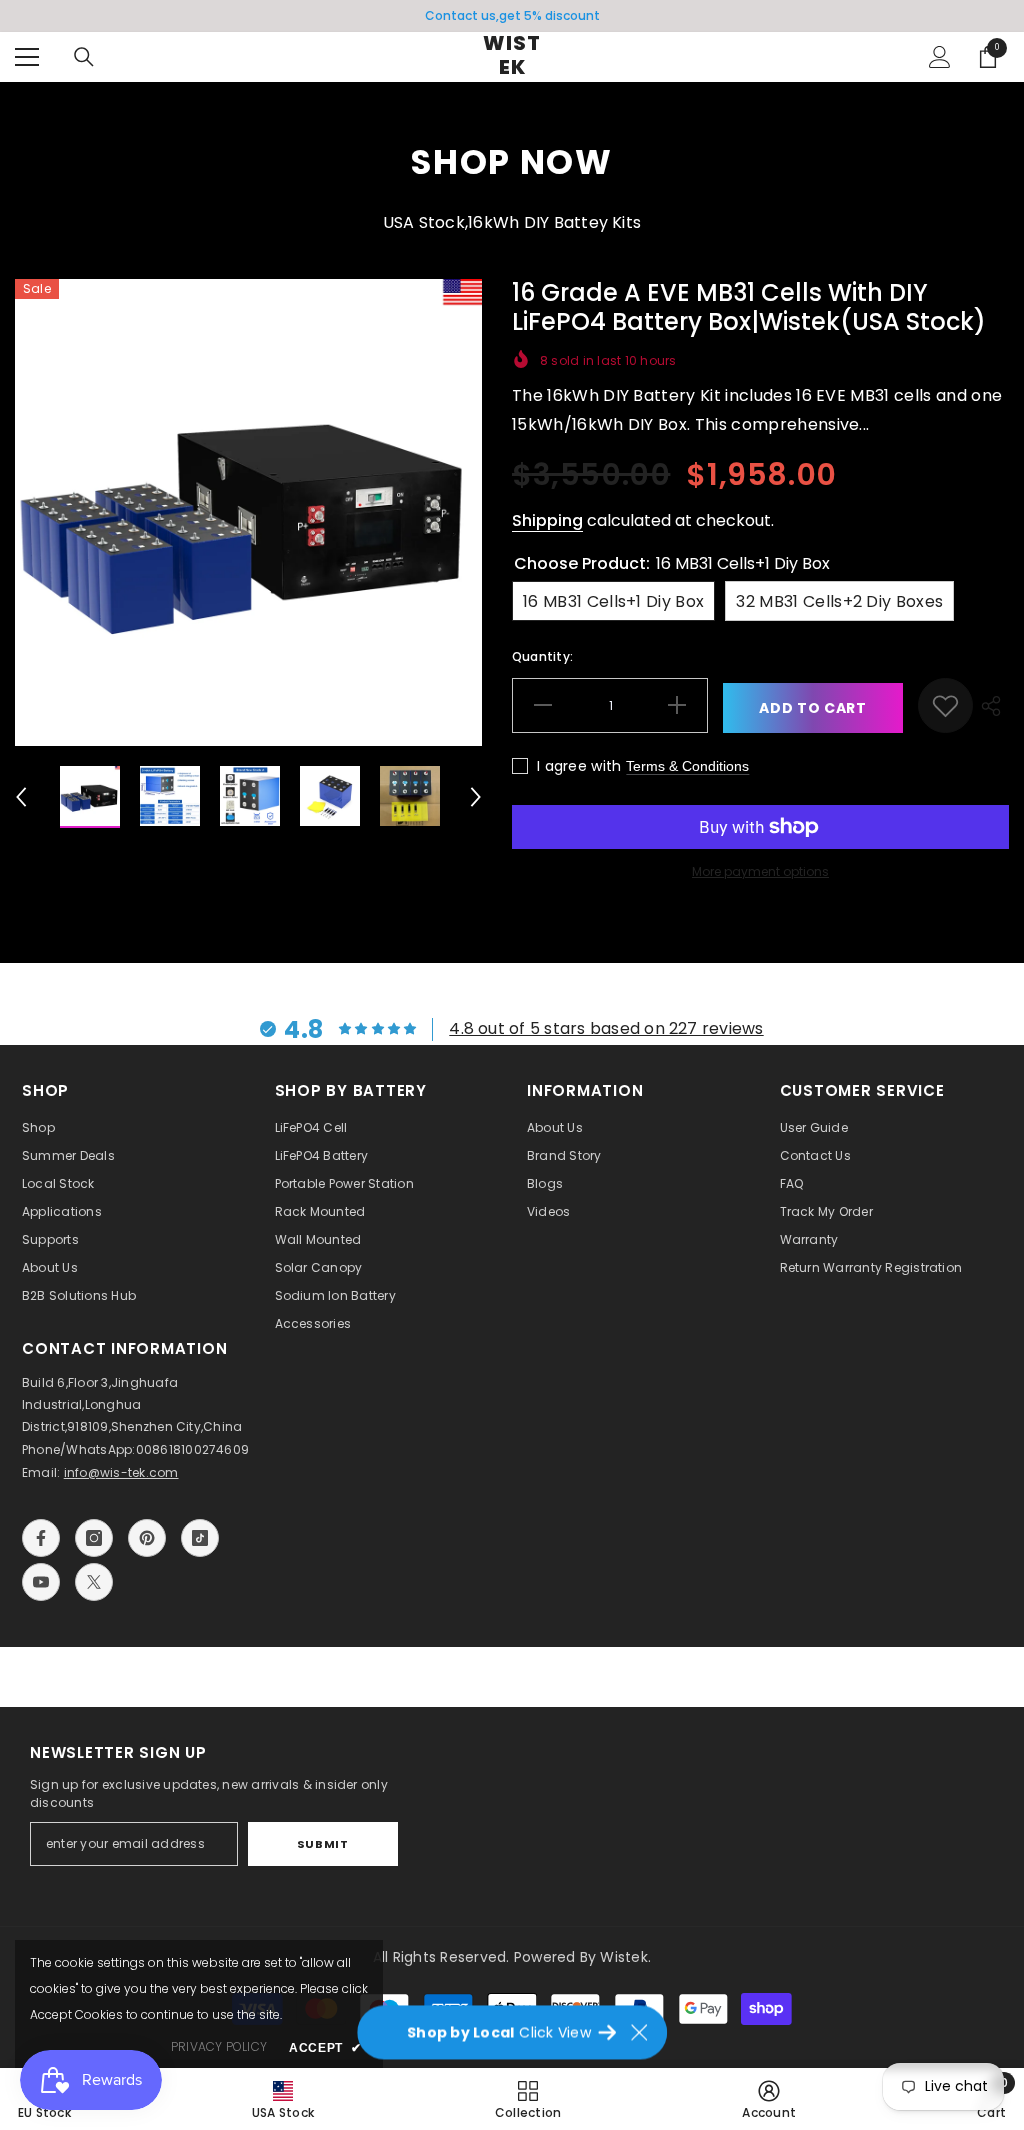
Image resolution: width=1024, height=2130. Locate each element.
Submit (322, 1844)
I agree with (579, 766)
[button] (21, 797)
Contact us (460, 15)
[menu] (27, 57)
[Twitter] (94, 1582)
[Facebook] (41, 1538)
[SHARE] (991, 705)
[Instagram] (94, 1538)
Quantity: (542, 656)
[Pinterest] (147, 1538)
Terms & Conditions (687, 766)
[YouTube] (41, 1582)
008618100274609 (193, 1449)
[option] (512, 16)
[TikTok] (200, 1538)
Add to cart (813, 708)
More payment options (760, 871)
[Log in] (940, 57)
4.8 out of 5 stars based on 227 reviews (606, 1028)
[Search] (84, 57)
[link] (945, 705)
